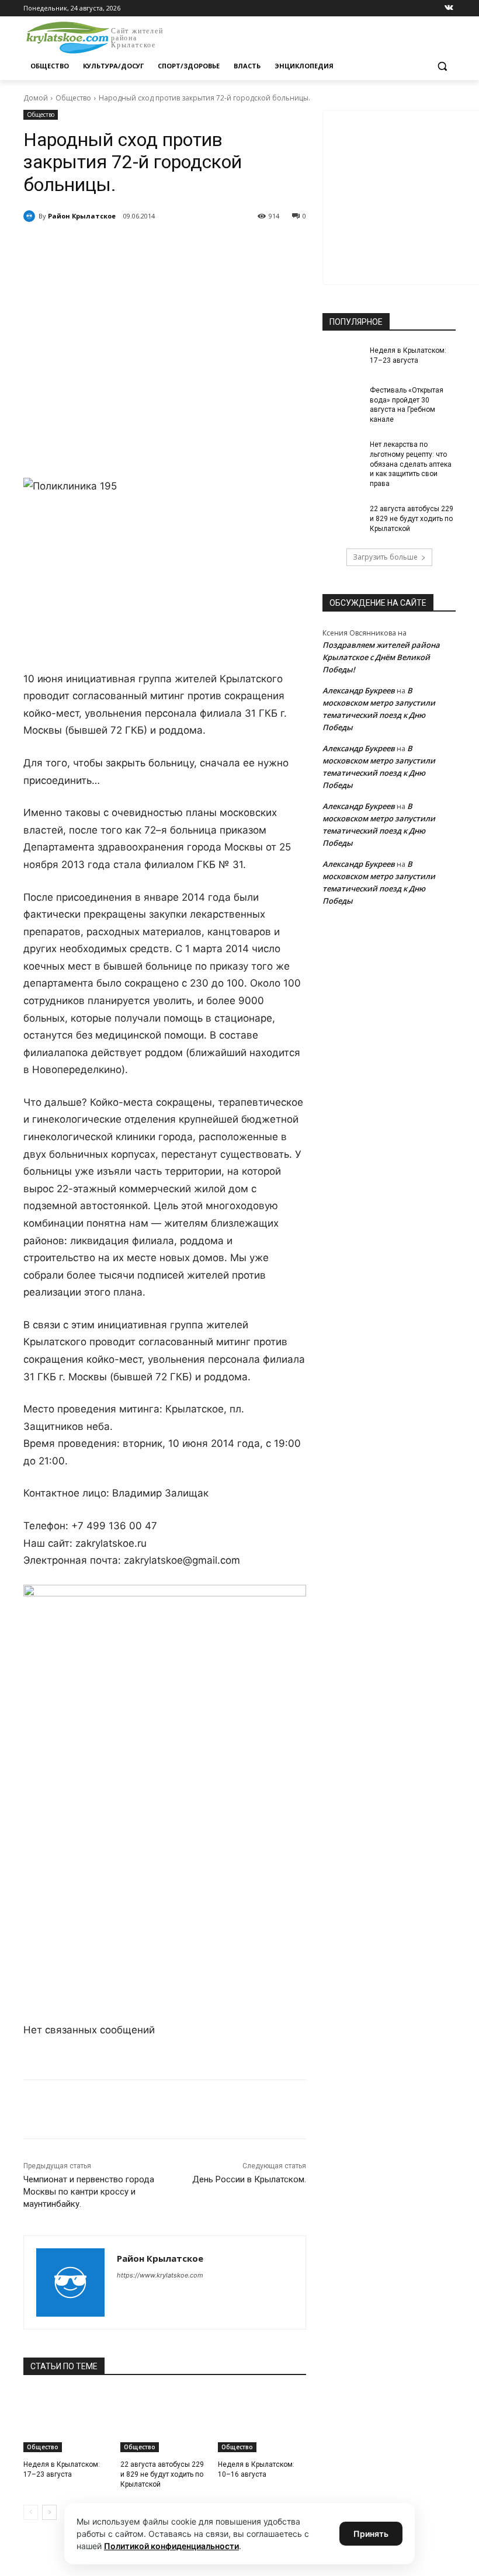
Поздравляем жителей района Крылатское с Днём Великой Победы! (381, 657)
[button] (442, 66)
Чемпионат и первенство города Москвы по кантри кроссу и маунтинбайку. (89, 2192)
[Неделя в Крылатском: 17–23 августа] (67, 2421)
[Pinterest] (211, 246)
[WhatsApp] (185, 246)
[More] (239, 246)
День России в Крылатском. (249, 2179)
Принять (371, 2534)
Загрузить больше (385, 557)
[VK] (131, 246)
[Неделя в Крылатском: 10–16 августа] (262, 2421)
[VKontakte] (449, 8)
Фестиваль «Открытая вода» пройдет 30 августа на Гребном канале (407, 405)
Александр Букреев (359, 690)
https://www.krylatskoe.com (160, 2275)
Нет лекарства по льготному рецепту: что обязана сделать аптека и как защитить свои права (411, 464)
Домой (36, 98)
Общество (73, 98)
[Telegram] (158, 246)
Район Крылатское (82, 216)
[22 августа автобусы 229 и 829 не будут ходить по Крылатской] (164, 2421)
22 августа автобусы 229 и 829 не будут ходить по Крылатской (162, 2474)
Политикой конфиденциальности (171, 2546)
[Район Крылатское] (31, 216)
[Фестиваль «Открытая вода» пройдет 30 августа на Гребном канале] (342, 400)
